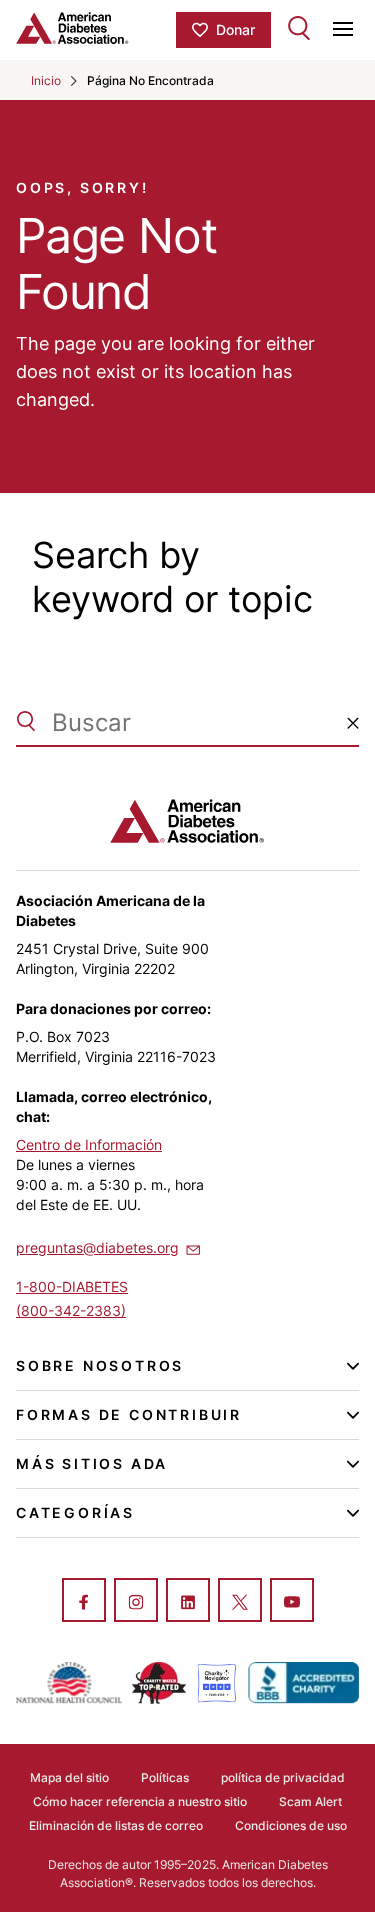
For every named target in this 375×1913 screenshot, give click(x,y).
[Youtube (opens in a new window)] (292, 1602)
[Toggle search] (299, 28)
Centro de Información (89, 1144)
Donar (235, 29)
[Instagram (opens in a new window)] (136, 1602)
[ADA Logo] (96, 28)
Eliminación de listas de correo (116, 1825)
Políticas (165, 1777)
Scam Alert (310, 1801)
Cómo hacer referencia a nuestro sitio (140, 1801)
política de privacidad (283, 1777)
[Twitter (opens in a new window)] (240, 1602)
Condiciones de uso (291, 1825)
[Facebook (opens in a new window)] (84, 1602)
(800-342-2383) (71, 1310)
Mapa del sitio (69, 1777)
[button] (353, 723)
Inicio (46, 80)
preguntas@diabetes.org (97, 1247)
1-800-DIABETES (72, 1286)
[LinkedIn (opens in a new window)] (188, 1602)
